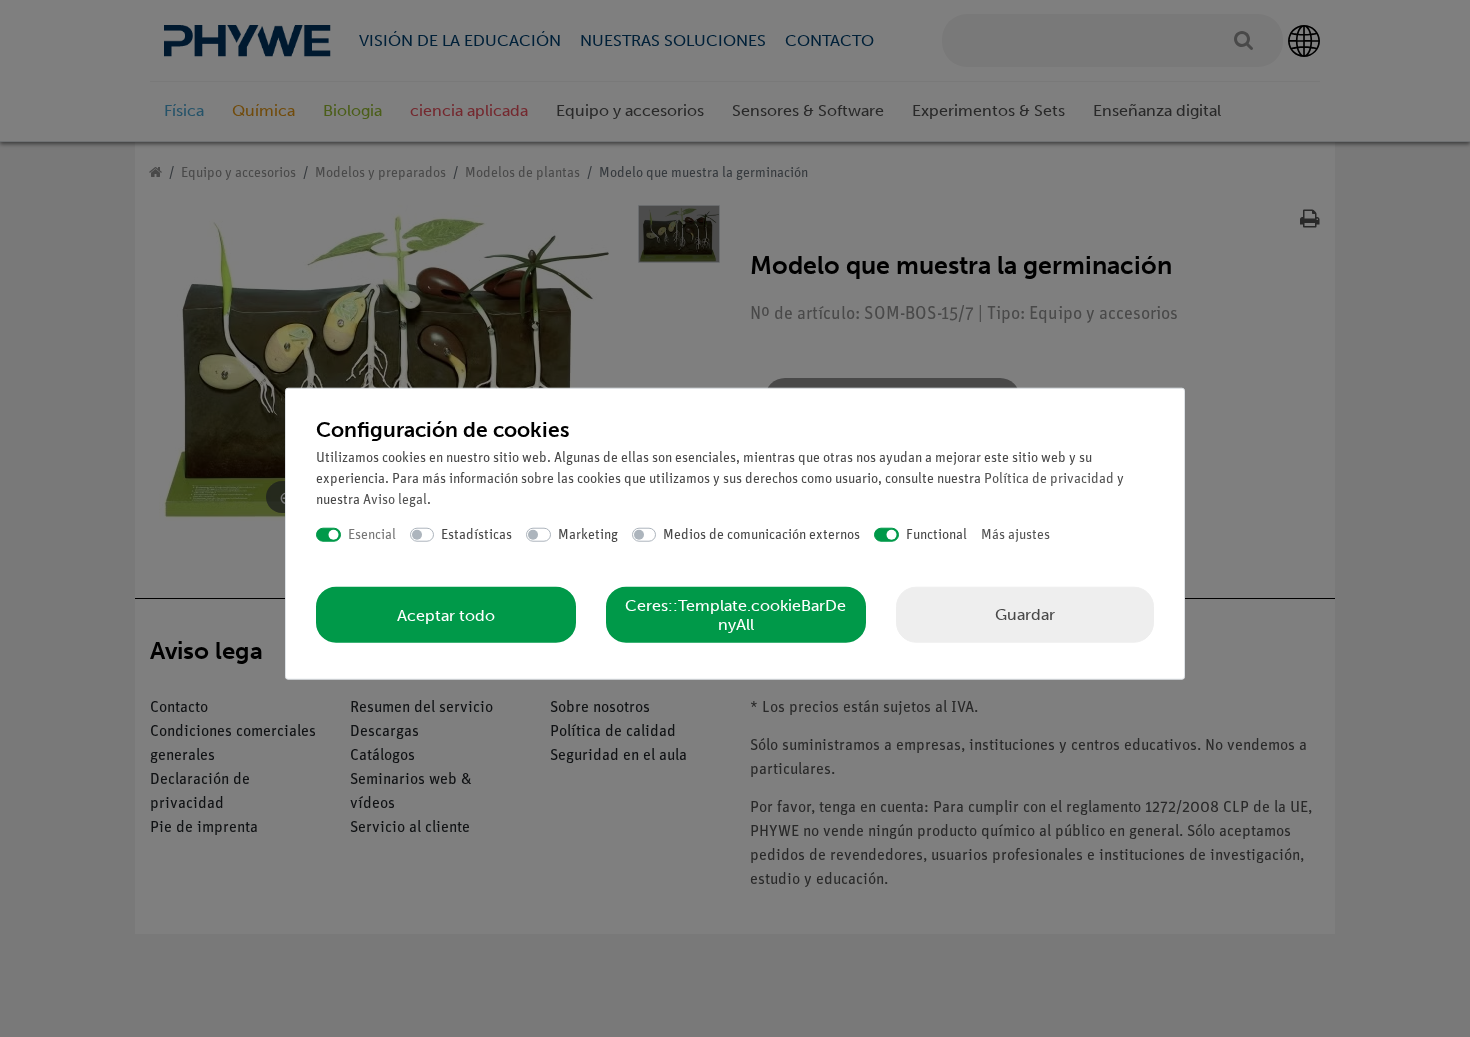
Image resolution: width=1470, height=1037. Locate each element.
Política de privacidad (1049, 478)
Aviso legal (395, 499)
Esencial (372, 534)
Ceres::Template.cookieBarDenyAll (735, 615)
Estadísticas (476, 534)
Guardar (1025, 614)
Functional (936, 534)
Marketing (588, 534)
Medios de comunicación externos (761, 534)
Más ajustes (1015, 534)
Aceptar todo (446, 614)
